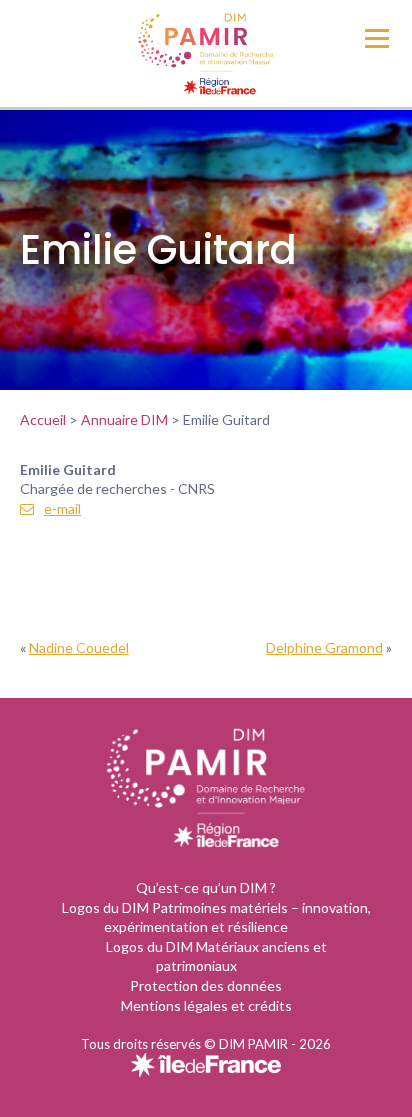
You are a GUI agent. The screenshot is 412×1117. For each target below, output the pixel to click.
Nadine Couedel (79, 647)
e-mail (62, 508)
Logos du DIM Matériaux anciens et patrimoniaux (216, 956)
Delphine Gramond (324, 647)
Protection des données (206, 985)
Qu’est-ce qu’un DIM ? (206, 887)
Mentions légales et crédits (206, 1005)
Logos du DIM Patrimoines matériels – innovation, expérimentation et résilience (216, 917)
